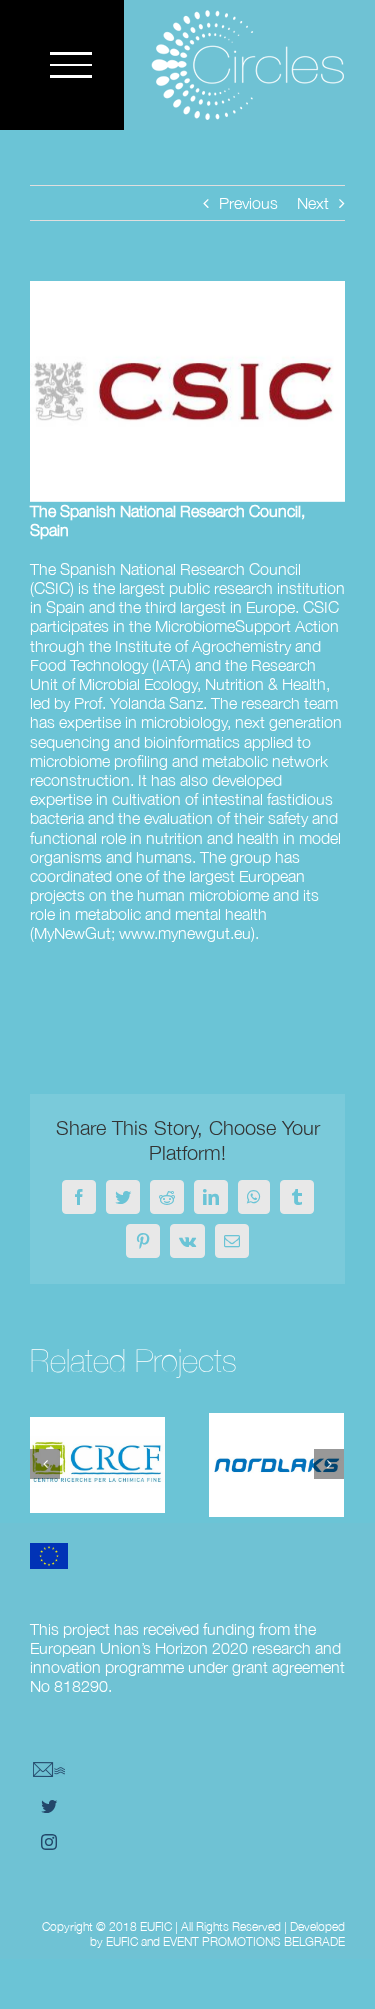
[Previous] (45, 1464)
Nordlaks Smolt (276, 1433)
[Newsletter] (49, 1770)
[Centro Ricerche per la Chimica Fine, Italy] (97, 1465)
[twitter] (49, 1806)
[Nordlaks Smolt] (276, 1464)
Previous (248, 203)
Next (313, 203)
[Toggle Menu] (71, 64)
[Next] (329, 1464)
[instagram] (49, 1842)
